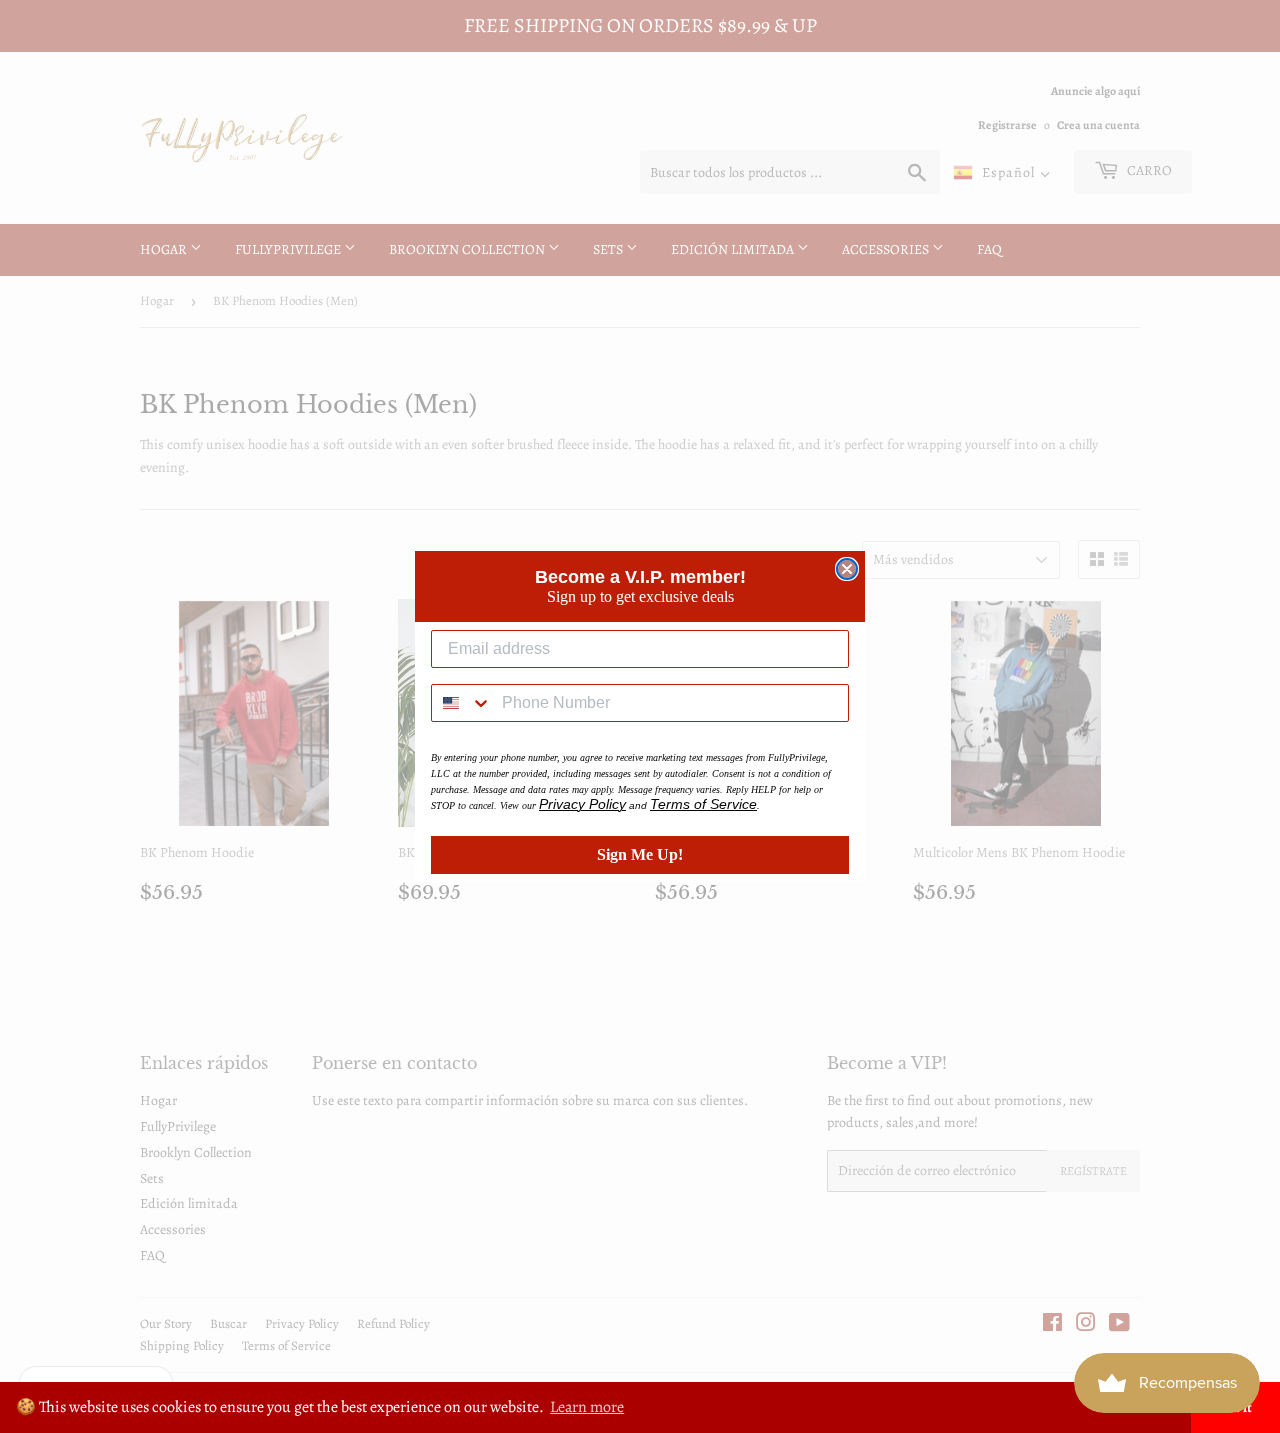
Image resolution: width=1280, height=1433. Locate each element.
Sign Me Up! (640, 854)
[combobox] (462, 703)
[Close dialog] (847, 569)
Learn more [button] (587, 1407)
